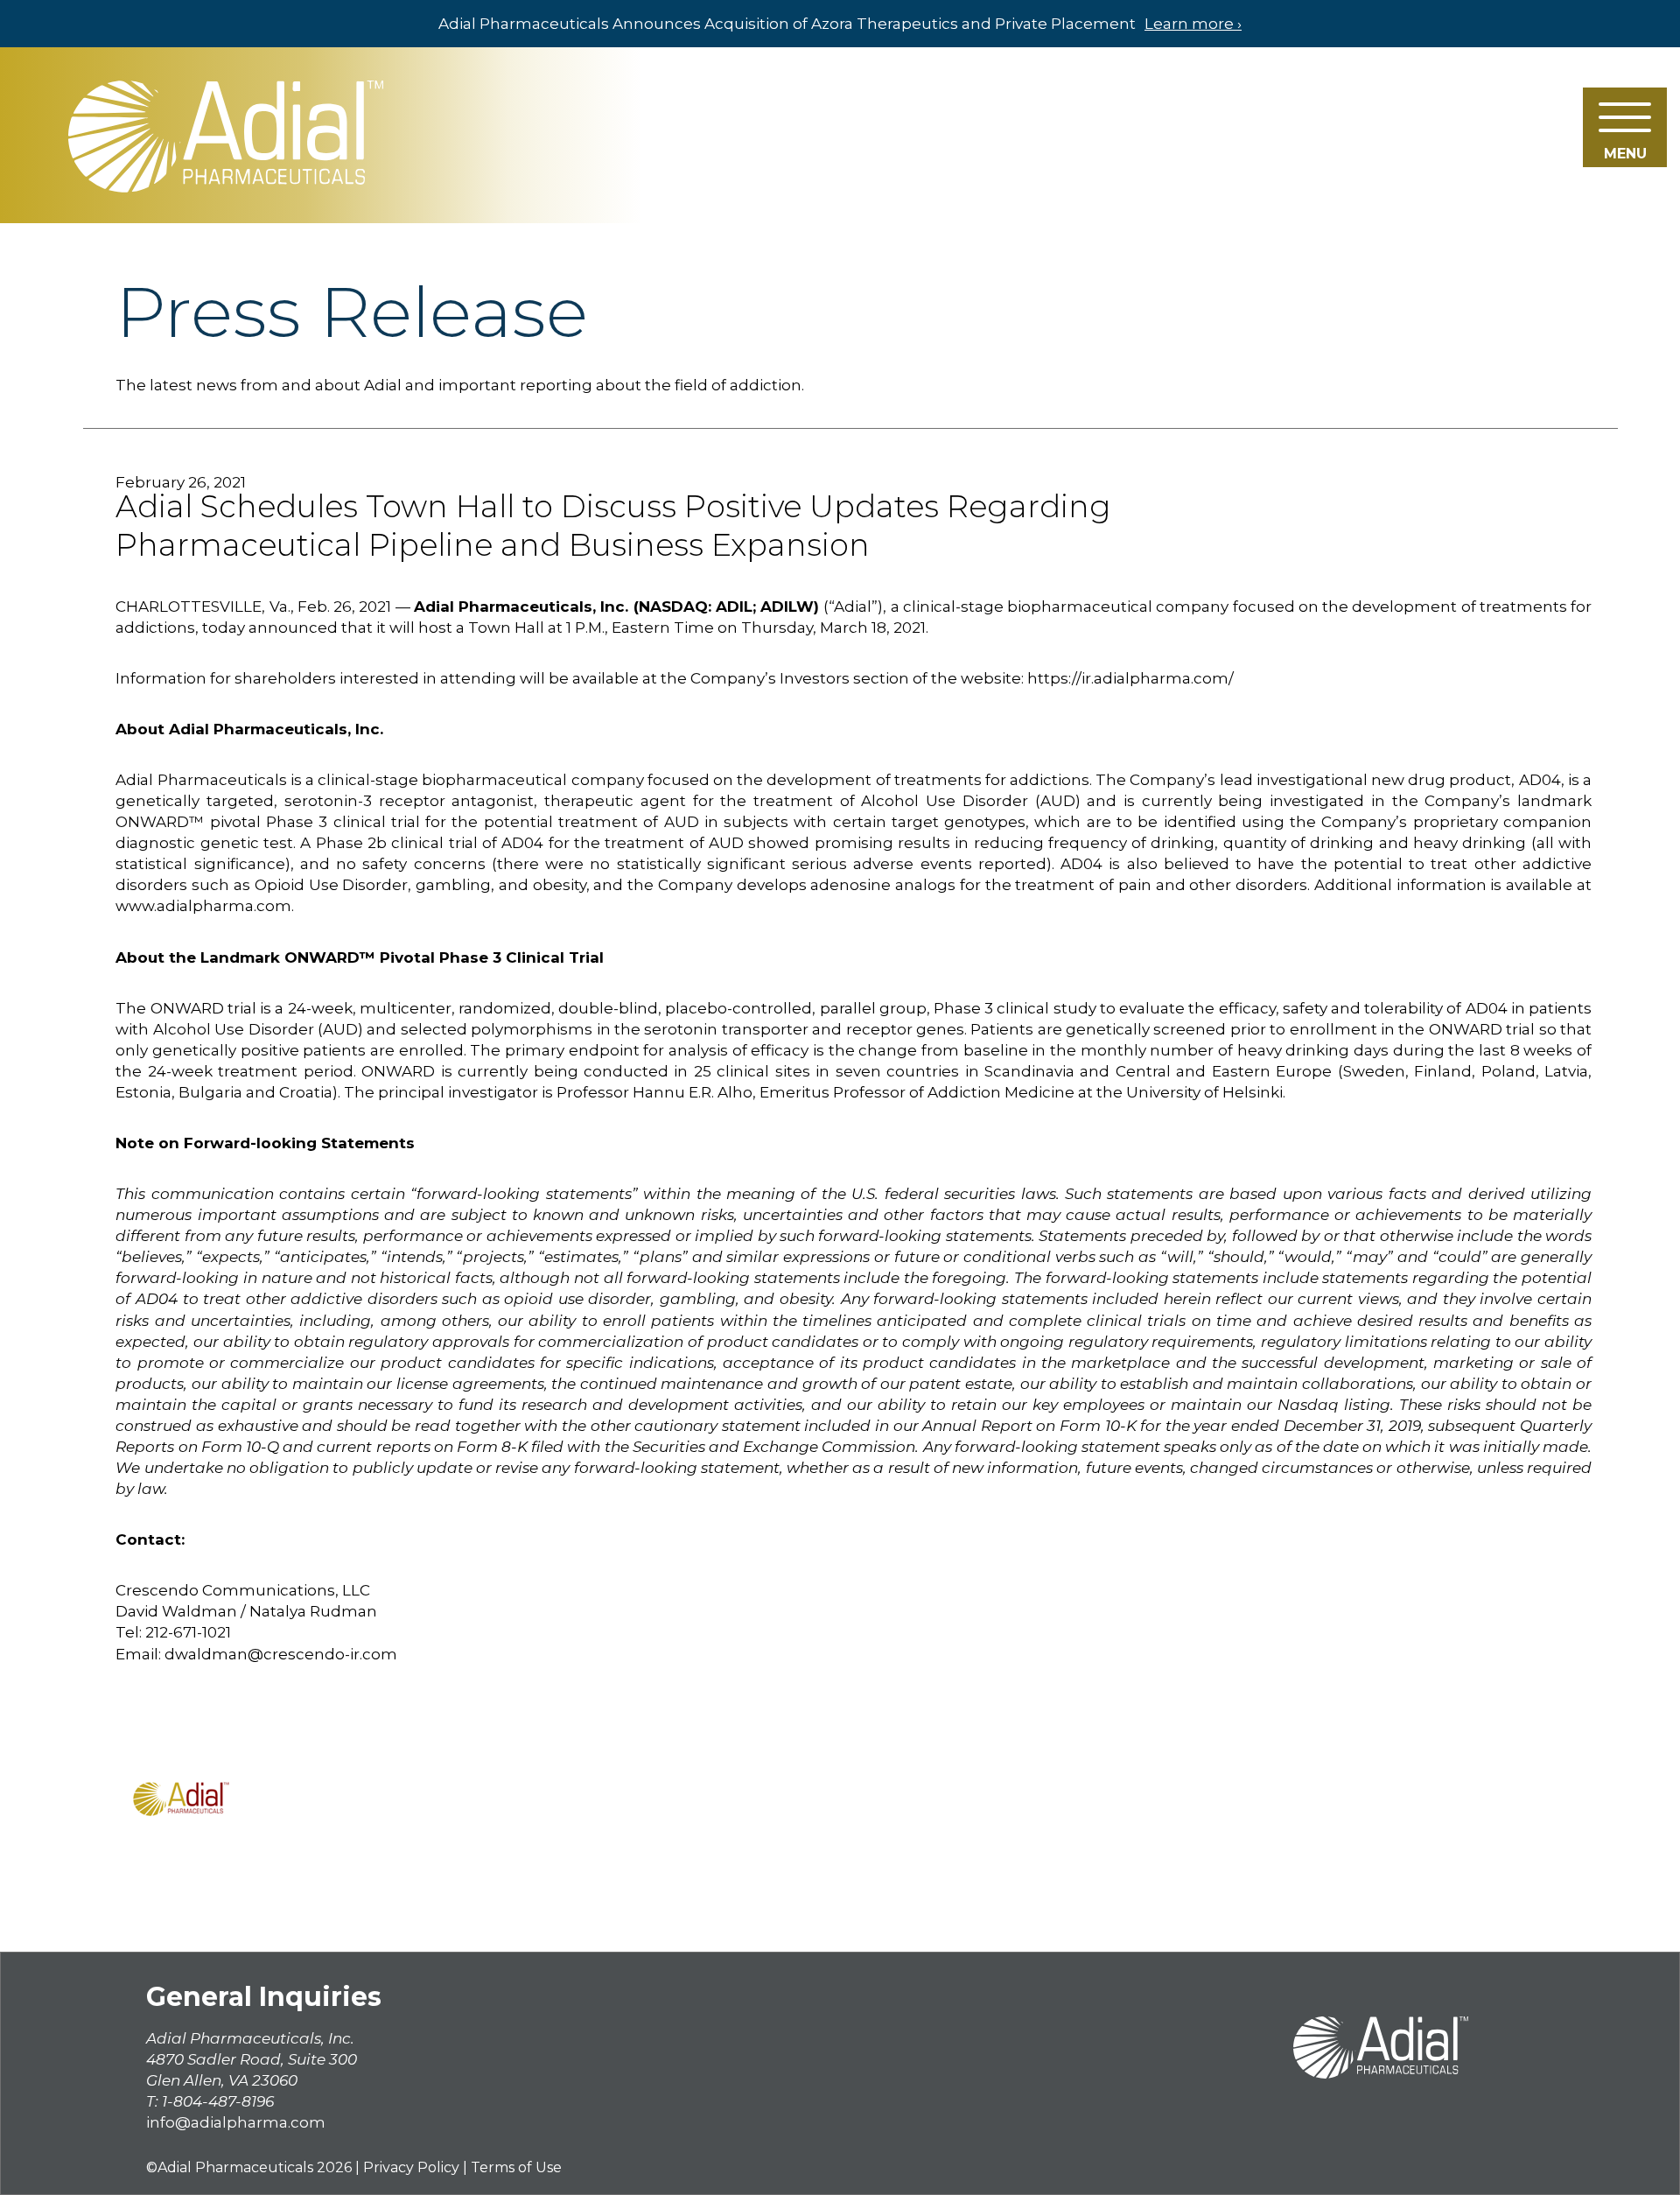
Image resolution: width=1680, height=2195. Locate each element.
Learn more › (1193, 24)
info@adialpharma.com (236, 2122)
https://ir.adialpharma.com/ (1130, 678)
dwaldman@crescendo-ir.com (281, 1654)
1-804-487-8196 (218, 2101)
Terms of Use (516, 2167)
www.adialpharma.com (203, 906)
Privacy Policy (411, 2167)
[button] (1625, 127)
